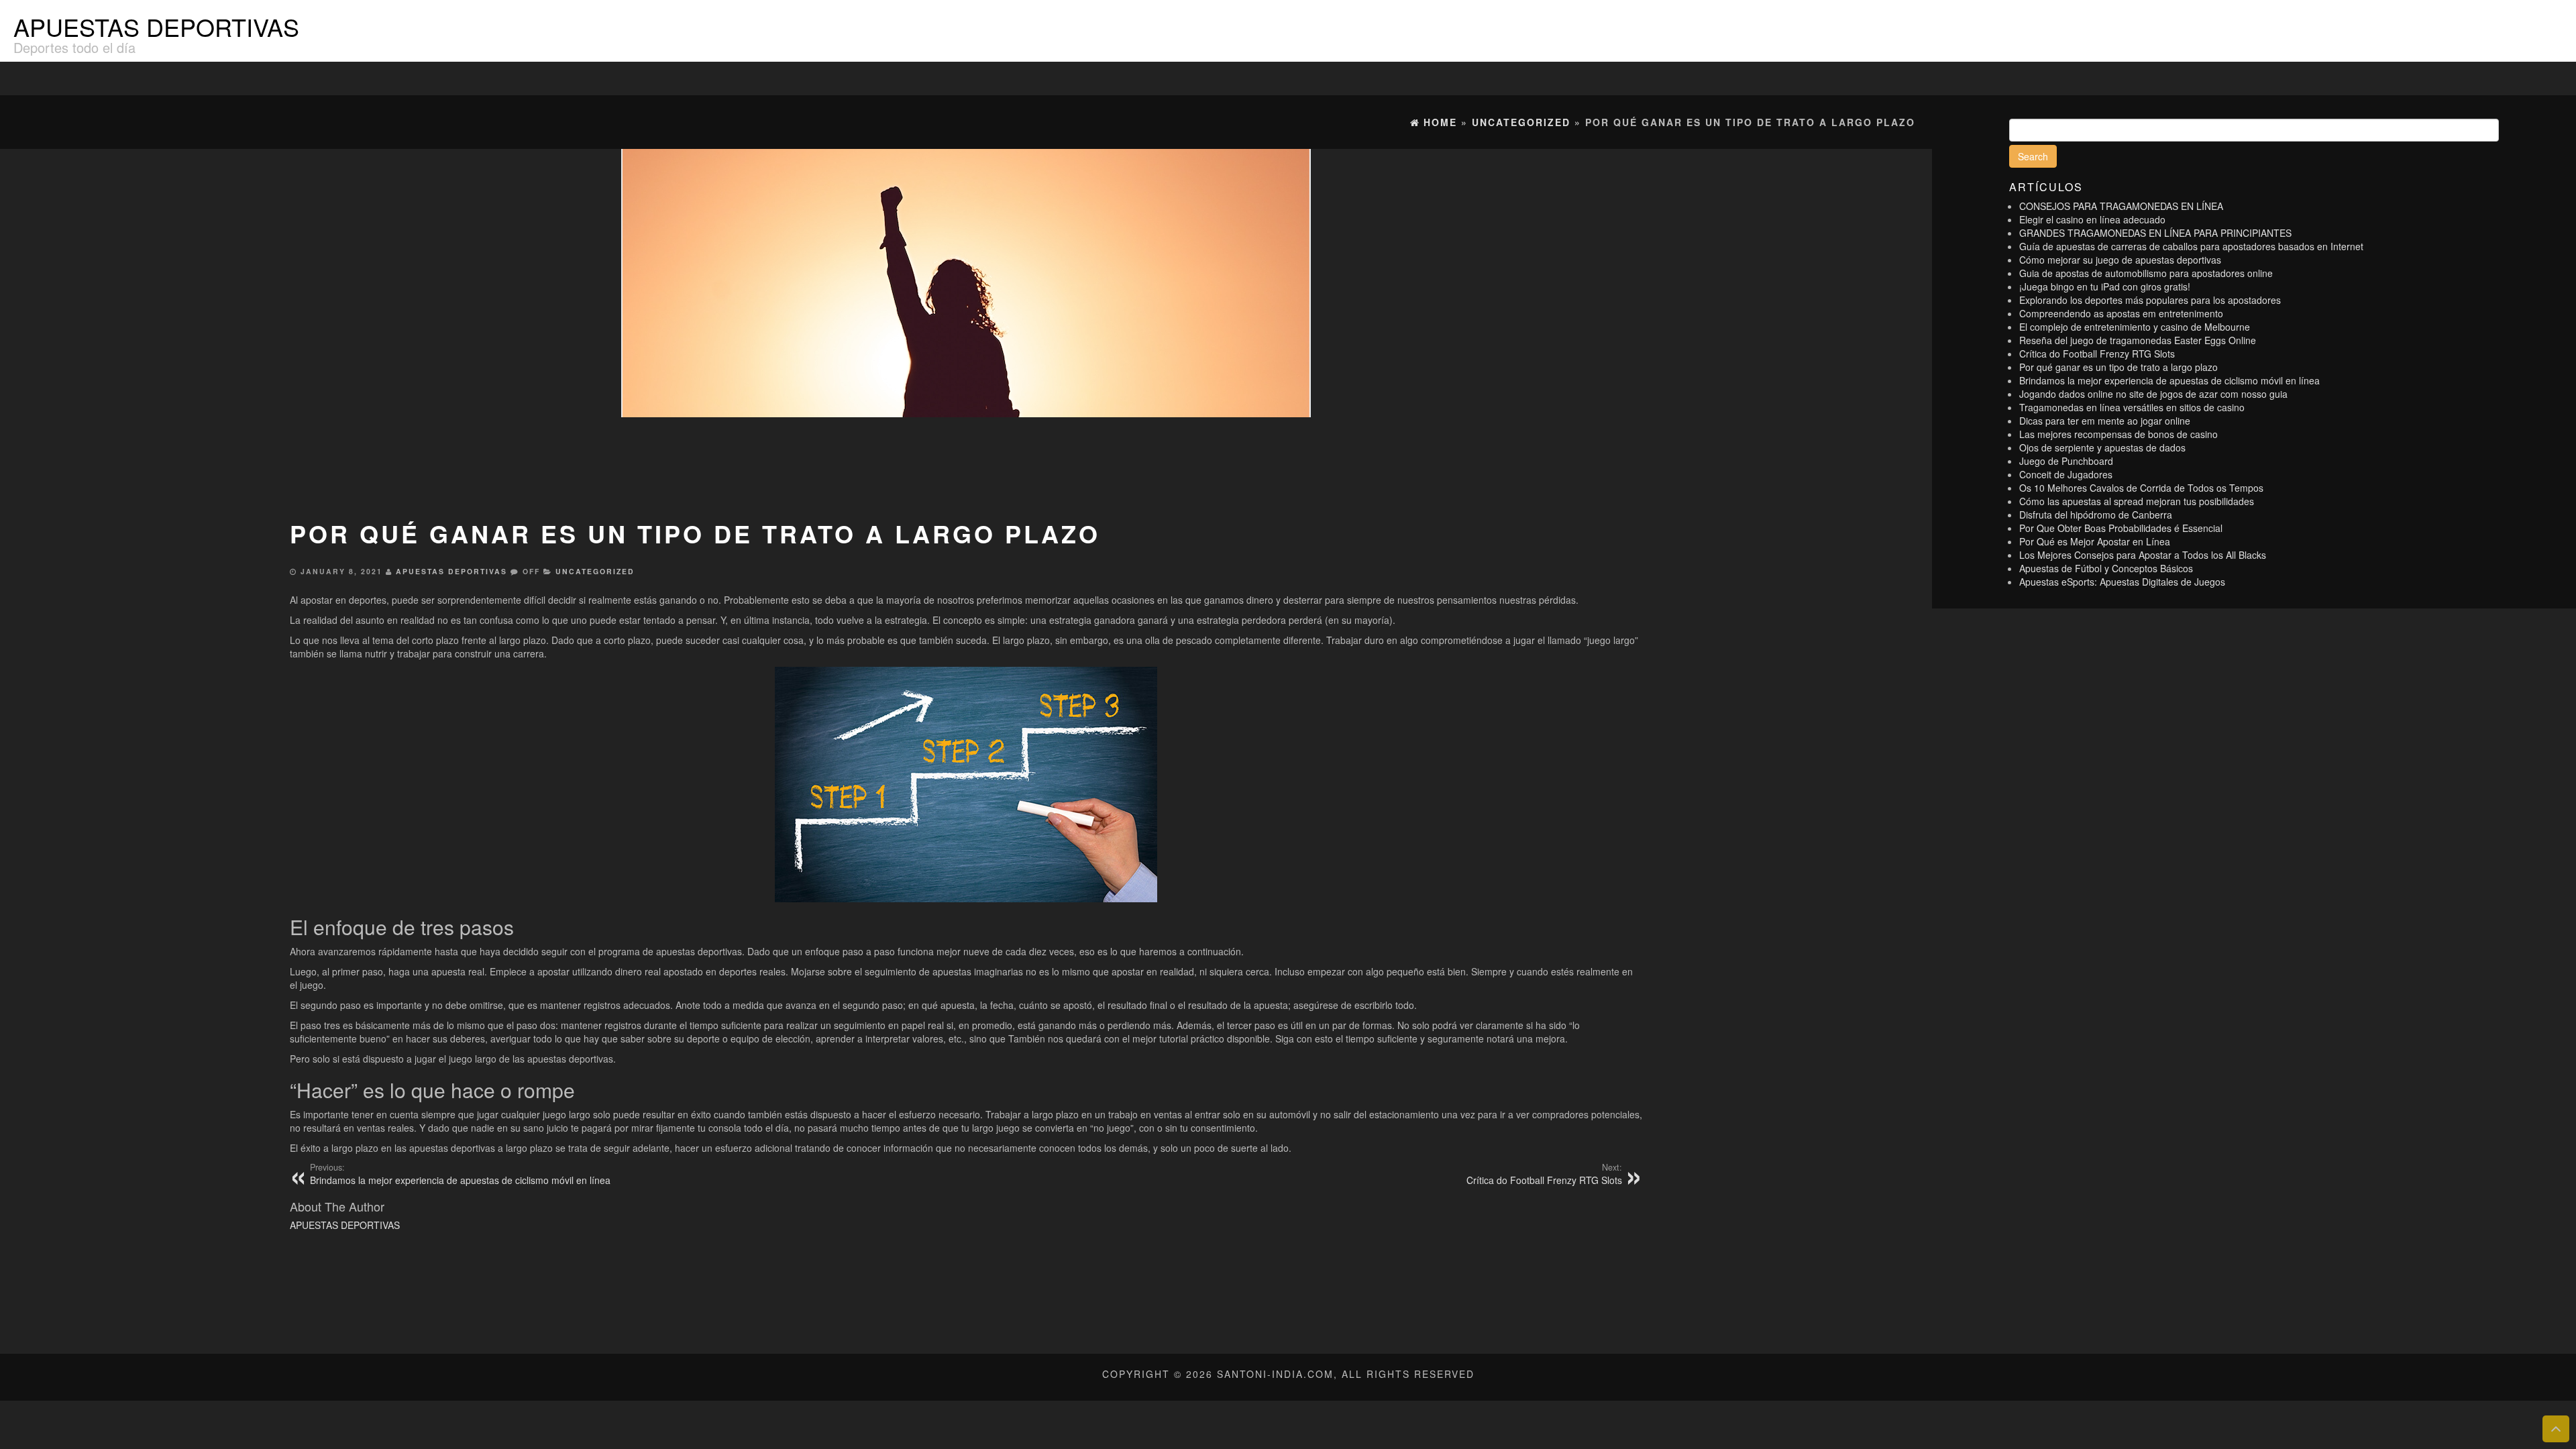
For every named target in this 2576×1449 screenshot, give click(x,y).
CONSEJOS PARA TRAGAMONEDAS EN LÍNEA (2121, 206)
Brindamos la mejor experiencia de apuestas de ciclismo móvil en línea (2169, 380)
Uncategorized (595, 571)
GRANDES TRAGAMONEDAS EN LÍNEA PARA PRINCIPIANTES (2155, 233)
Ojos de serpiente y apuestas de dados (2102, 447)
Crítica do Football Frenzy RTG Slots (2097, 354)
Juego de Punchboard (2066, 461)
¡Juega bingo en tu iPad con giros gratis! (2105, 286)
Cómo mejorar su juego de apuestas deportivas (2120, 260)
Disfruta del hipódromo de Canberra (2096, 515)
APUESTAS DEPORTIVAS (156, 26)
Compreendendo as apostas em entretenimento (2121, 313)
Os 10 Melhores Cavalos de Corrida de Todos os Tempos (2141, 488)
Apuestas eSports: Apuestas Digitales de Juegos (2122, 582)
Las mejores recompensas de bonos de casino (2118, 434)
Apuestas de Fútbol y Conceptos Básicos (2106, 568)
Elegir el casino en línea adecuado (2092, 219)
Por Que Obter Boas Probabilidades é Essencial (2121, 528)
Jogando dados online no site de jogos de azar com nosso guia (2153, 394)
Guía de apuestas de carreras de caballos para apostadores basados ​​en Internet (2191, 246)
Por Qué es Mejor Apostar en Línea (2095, 541)
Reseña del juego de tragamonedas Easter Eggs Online (2138, 340)
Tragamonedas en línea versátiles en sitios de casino (2132, 407)
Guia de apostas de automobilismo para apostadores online (2146, 273)
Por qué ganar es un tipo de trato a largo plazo (2118, 367)
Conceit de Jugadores (2066, 474)
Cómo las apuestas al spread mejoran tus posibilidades (2137, 501)
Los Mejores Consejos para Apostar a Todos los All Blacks (2143, 555)
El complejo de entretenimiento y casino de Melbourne (2135, 327)
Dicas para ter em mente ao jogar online (2105, 421)
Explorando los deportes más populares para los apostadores (2150, 300)
